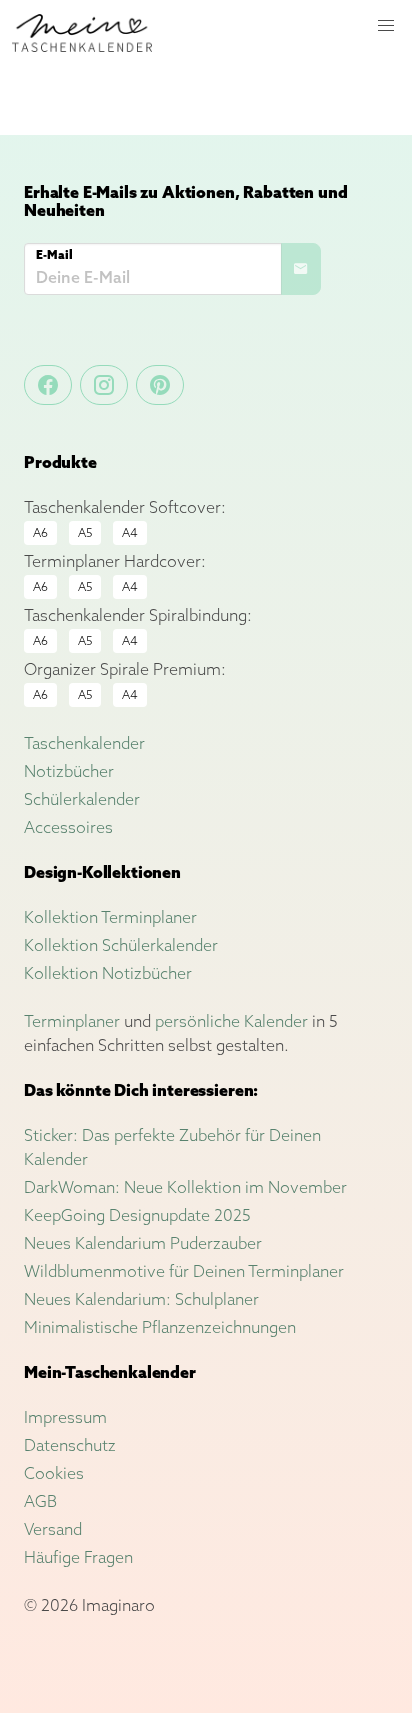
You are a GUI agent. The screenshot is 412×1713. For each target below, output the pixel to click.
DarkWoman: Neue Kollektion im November (185, 1187)
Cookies (54, 1473)
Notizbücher (69, 771)
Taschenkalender (84, 743)
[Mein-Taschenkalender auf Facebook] (48, 385)
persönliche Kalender (231, 1021)
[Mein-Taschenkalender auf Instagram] (104, 385)
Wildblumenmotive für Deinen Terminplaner (184, 1271)
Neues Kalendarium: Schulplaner (141, 1299)
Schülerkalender (82, 799)
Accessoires (68, 827)
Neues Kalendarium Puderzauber (143, 1243)
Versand (53, 1529)
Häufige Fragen (78, 1557)
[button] (386, 26)
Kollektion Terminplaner (110, 917)
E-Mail (54, 254)
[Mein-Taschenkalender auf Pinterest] (160, 385)
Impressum (65, 1417)
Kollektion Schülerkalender (121, 945)
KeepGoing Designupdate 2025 (137, 1215)
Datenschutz (70, 1445)
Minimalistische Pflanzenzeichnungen (160, 1327)
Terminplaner (72, 1021)
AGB (40, 1501)
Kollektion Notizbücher (108, 973)
